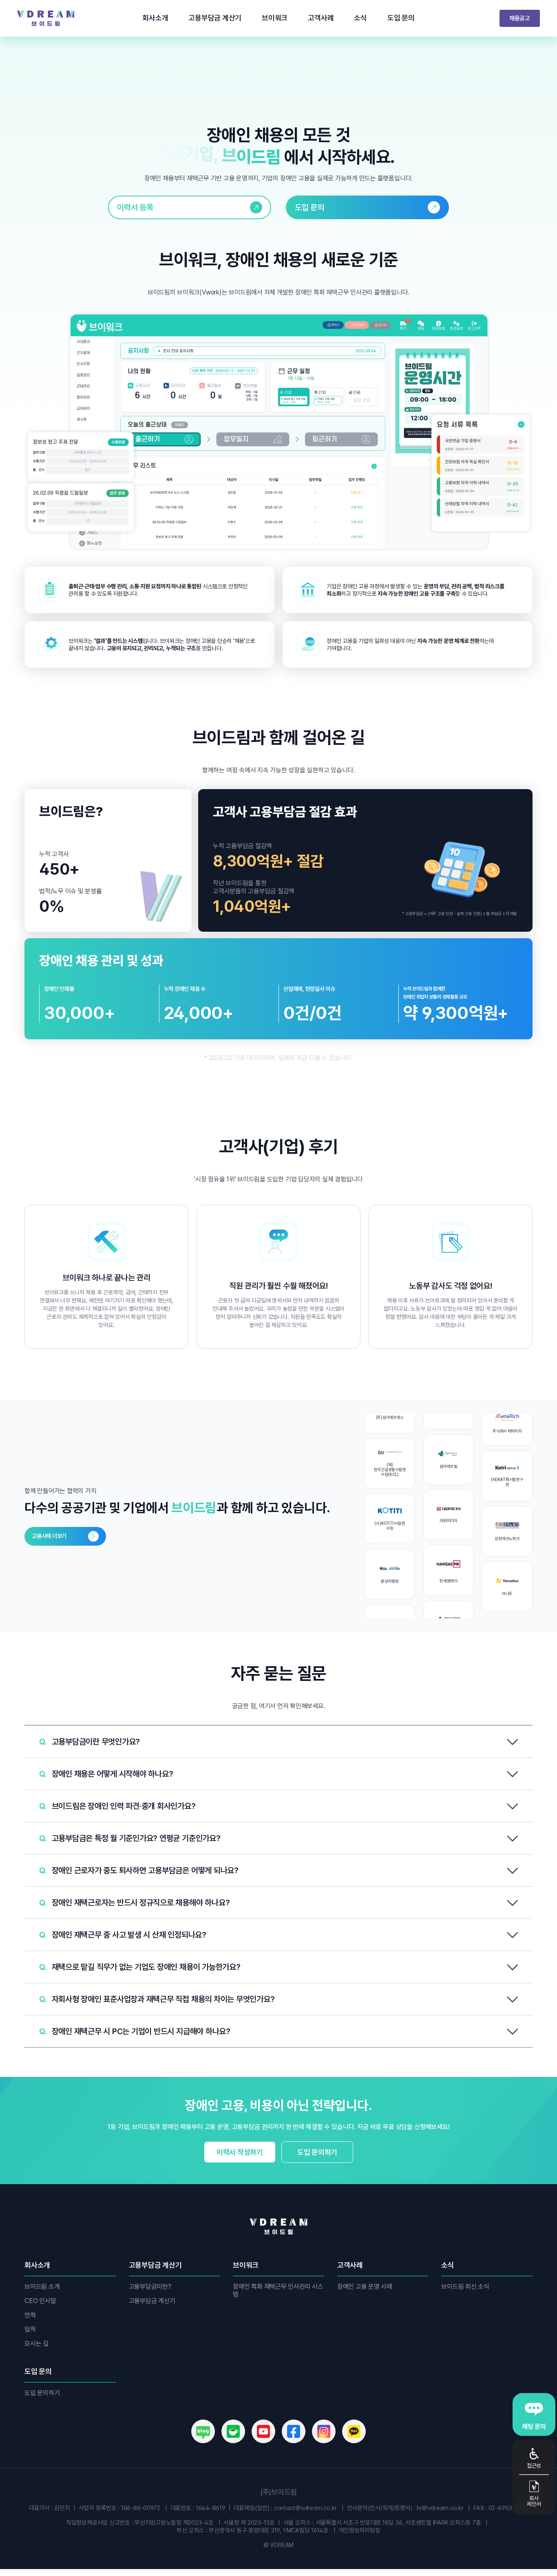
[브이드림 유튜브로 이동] (263, 2431)
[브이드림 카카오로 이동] (354, 2431)
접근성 (534, 2465)
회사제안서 (534, 2501)
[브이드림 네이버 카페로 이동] (233, 2431)
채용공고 (520, 18)
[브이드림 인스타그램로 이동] (324, 2431)
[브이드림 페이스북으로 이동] (294, 2431)
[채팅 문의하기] (534, 2414)
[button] (278, 1741)
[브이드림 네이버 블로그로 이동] (203, 2431)
